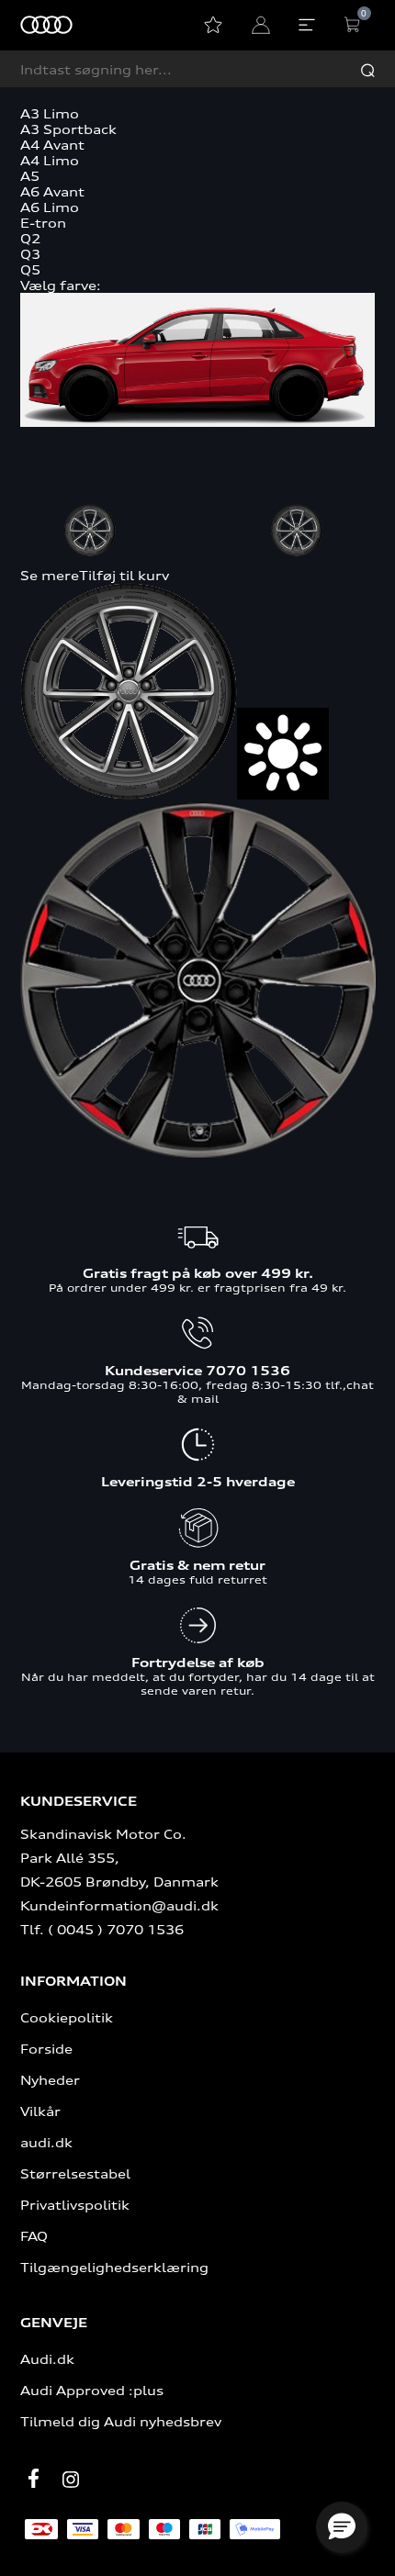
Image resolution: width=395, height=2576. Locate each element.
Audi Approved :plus (92, 2390)
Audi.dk (47, 2359)
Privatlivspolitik (75, 2205)
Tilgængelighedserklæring (114, 2267)
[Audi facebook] (34, 2479)
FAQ (34, 2236)
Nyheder (50, 2080)
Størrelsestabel (75, 2173)
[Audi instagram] (71, 2480)
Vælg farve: (61, 285)
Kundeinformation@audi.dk (119, 1905)
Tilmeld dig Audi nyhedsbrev (121, 2421)
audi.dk (46, 2142)
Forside (46, 2049)
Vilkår (40, 2111)
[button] (342, 2527)
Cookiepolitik (67, 2017)
